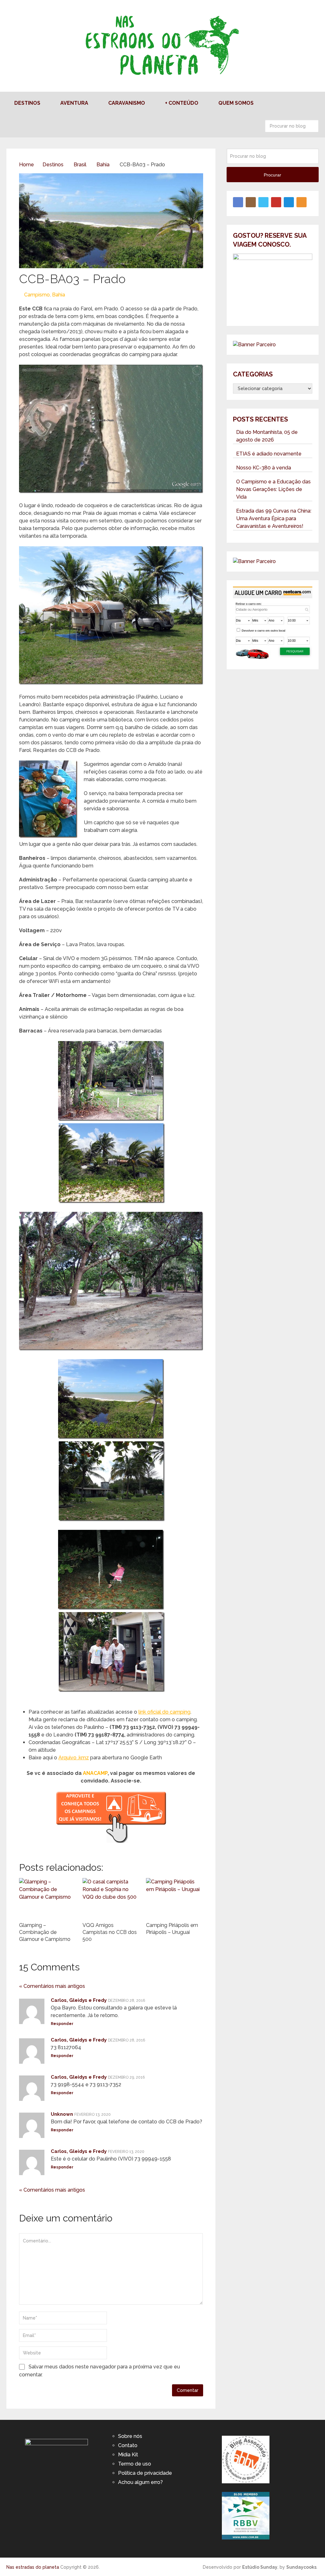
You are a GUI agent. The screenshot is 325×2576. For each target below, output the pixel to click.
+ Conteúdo (182, 103)
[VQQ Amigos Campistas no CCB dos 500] (111, 1898)
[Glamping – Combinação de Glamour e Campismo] (48, 1898)
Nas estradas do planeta (33, 2567)
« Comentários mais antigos (52, 1986)
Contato (128, 2445)
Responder (62, 2024)
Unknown (62, 2114)
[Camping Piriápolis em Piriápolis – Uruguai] (175, 1898)
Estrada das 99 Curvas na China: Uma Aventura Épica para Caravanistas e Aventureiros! (274, 518)
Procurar (312, 126)
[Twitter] (263, 202)
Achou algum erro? (140, 2482)
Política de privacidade (145, 2473)
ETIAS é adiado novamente (269, 454)
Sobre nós (130, 2436)
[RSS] (302, 202)
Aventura (74, 103)
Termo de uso (135, 2464)
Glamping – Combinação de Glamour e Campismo (45, 1932)
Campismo (37, 295)
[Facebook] (238, 202)
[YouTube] (276, 202)
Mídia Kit (128, 2455)
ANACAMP (95, 1773)
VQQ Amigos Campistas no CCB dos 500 (110, 1932)
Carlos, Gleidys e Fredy (79, 2000)
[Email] (289, 202)
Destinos (27, 103)
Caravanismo (127, 103)
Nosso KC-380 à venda (264, 468)
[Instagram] (251, 202)
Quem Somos (236, 103)
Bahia (59, 295)
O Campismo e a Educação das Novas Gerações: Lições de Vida (273, 489)
